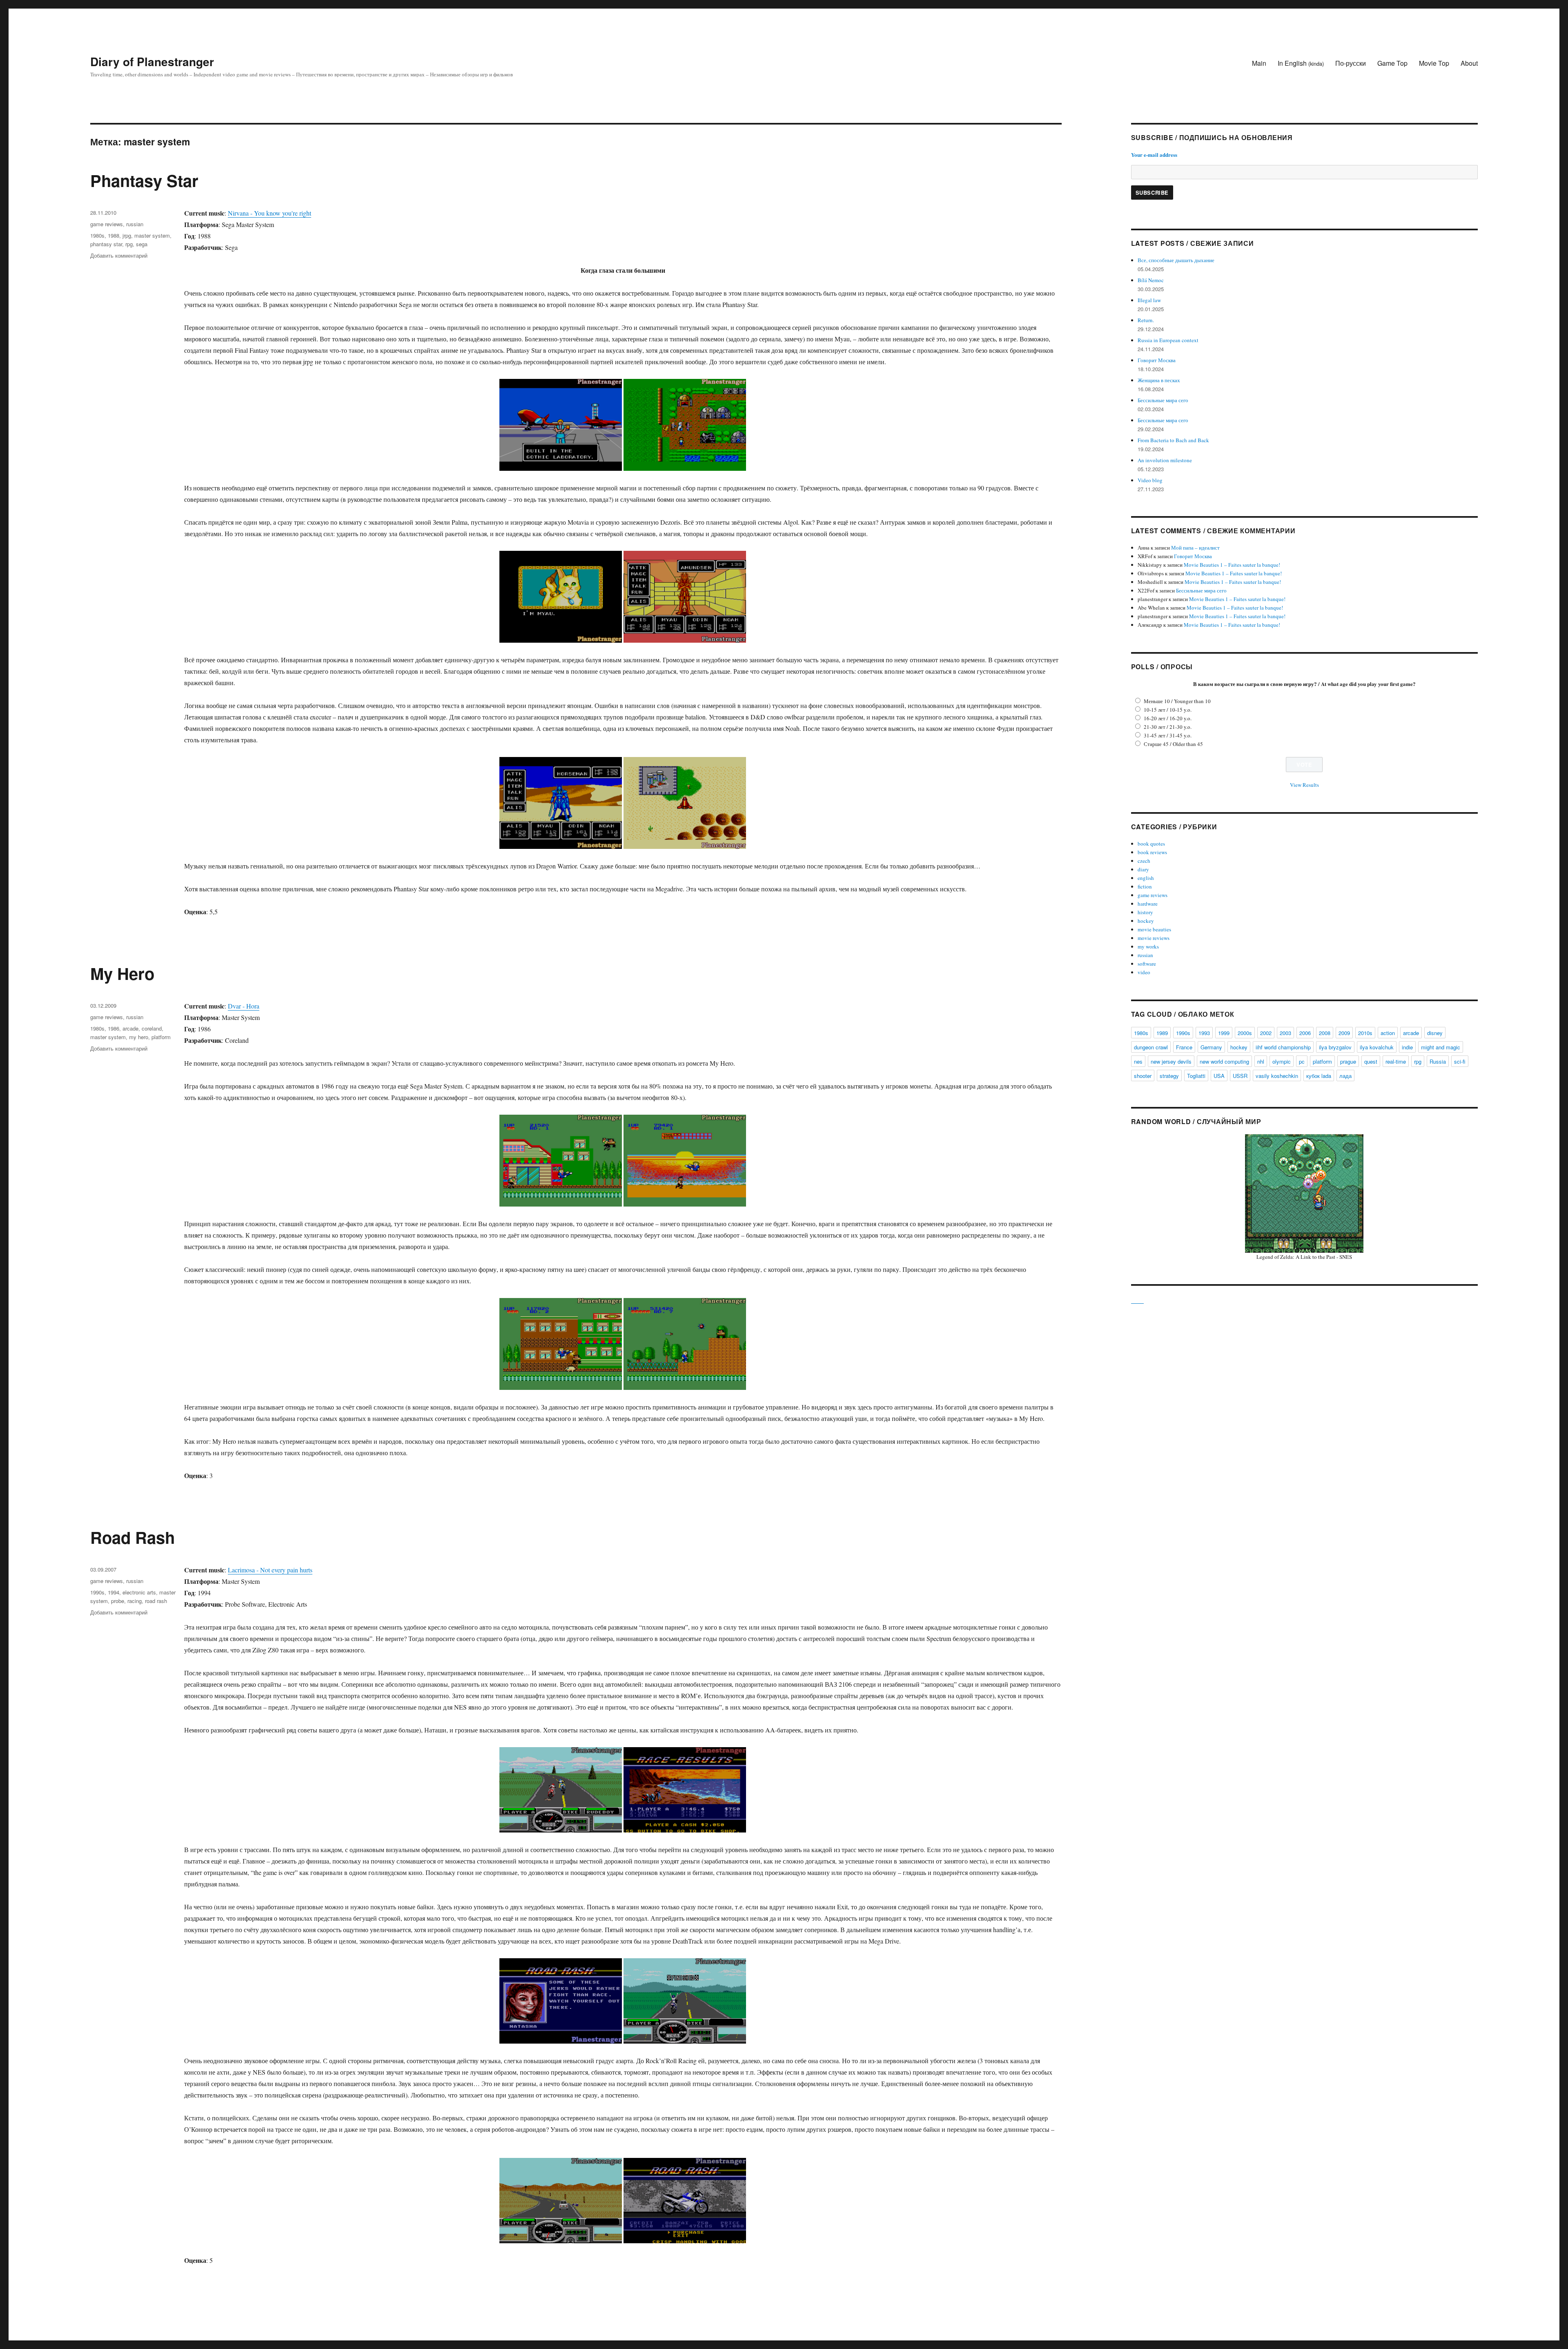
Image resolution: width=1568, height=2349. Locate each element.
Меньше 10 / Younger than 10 (1177, 701)
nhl (1261, 1061)
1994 (114, 1592)
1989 (1162, 1033)
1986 (114, 1028)
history (1145, 912)
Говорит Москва (1157, 360)
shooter (1143, 1076)
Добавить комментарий (119, 255)
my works (1148, 946)
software (1147, 964)
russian (135, 224)
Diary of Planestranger (152, 61)
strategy (1169, 1076)
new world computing (1224, 1061)
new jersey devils (1171, 1061)
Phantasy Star (144, 180)
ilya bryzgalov (1335, 1047)
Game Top (1392, 63)
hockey (1146, 921)
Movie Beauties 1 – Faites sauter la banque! (1232, 565)
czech (1144, 861)
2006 (1305, 1033)
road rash (156, 1601)
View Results (1304, 785)
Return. (1146, 320)
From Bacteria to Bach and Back (1173, 440)
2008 (1325, 1033)
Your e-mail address (1154, 155)
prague (1348, 1061)
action (1388, 1033)
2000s (1245, 1033)
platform (161, 1037)
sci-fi (1460, 1061)
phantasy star (106, 244)
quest (1371, 1061)
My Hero (122, 973)
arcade (130, 1028)
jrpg (127, 235)
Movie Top (1434, 63)
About (1469, 63)
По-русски (1351, 63)
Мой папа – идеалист (1195, 548)
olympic (1282, 1061)
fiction (1145, 886)
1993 (1204, 1033)
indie (1407, 1047)
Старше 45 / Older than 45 (1173, 744)
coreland (152, 1028)
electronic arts (139, 1592)
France (1184, 1047)
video (1144, 972)
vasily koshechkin (1277, 1076)
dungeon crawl (1151, 1047)
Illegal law (1149, 300)
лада (1345, 1076)
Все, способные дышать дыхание (1176, 260)
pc (1302, 1061)
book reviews (1152, 852)
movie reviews (1154, 938)
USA (1219, 1076)
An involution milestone (1165, 460)
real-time (1396, 1061)
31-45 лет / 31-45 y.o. (1168, 735)
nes (1138, 1061)
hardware (1148, 904)
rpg (129, 244)
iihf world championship (1283, 1047)
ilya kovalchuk (1377, 1047)
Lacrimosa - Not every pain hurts (270, 1570)
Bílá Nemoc (1151, 280)
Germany (1211, 1047)
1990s (97, 1592)
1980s (97, 235)
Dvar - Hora (244, 1006)
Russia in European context (1168, 340)
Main (1259, 63)
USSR (1240, 1076)
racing (135, 1601)
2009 (1344, 1033)
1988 (114, 235)
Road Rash (133, 1537)
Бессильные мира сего (1163, 400)
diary (1143, 869)
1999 (1224, 1033)
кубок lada (1319, 1076)
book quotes (1151, 844)
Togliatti (1196, 1076)
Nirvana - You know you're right (269, 213)
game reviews (107, 224)
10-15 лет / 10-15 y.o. (1168, 710)
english (1146, 878)
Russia (1438, 1061)
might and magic (1441, 1047)
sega (142, 244)
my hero (139, 1037)
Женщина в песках (1159, 380)
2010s (1365, 1033)
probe (118, 1601)
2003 (1285, 1033)
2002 (1266, 1033)
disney (1435, 1033)
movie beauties (1154, 929)
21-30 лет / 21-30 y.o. (1168, 727)
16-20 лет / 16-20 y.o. (1168, 718)
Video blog (1150, 480)
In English (1301, 63)
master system (152, 235)
